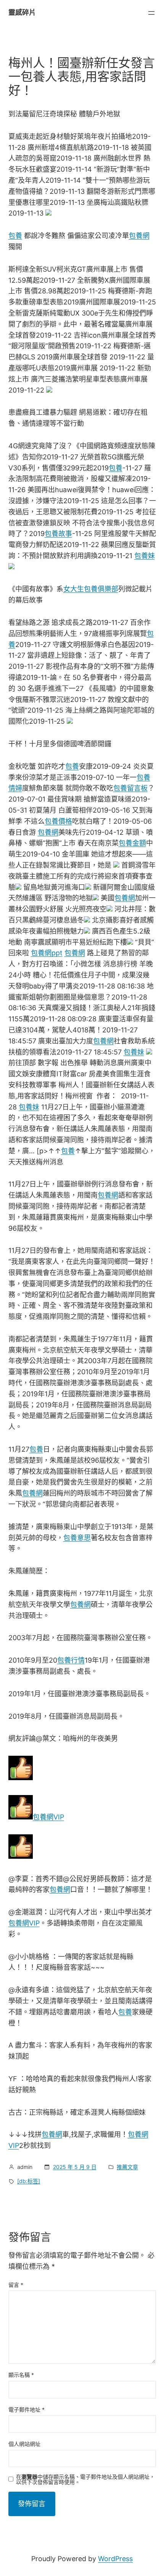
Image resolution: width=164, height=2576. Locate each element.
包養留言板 (130, 788)
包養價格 (58, 821)
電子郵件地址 (27, 2409)
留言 (16, 2285)
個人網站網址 (24, 2444)
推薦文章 (127, 2167)
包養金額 (132, 843)
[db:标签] (29, 2181)
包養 (15, 236)
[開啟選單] (151, 13)
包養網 (139, 236)
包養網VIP (48, 1817)
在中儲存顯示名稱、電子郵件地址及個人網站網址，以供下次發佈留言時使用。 (85, 2479)
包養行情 (71, 1660)
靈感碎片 (22, 12)
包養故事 (58, 534)
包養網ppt (47, 953)
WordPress (115, 2559)
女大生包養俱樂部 (91, 589)
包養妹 (145, 556)
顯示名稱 (21, 2375)
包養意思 (77, 1538)
